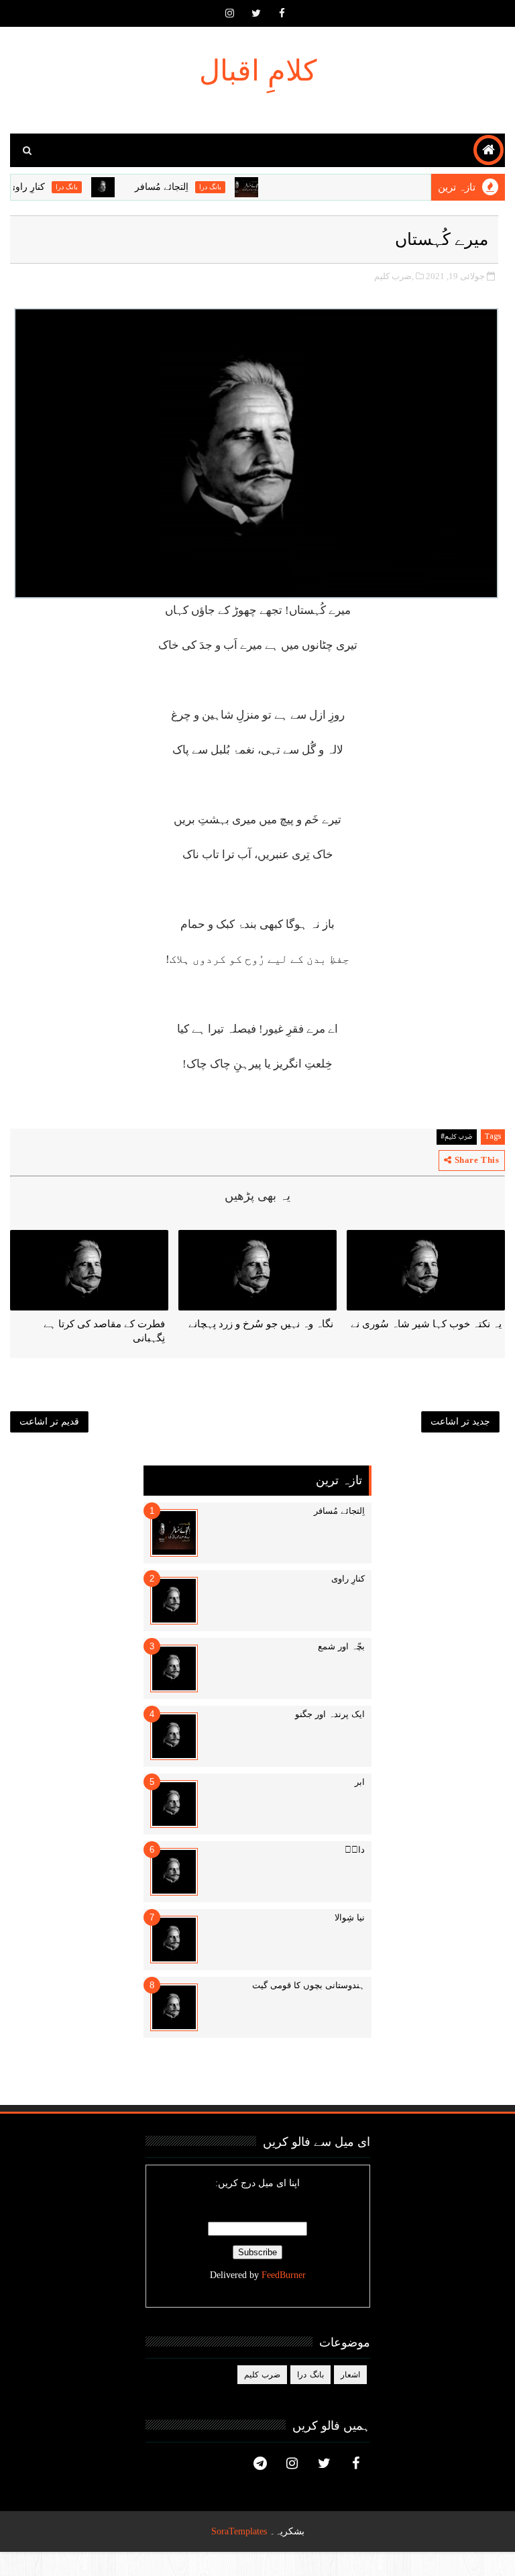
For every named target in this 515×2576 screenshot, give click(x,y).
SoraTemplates (239, 2531)
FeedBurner (284, 2275)
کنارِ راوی (47, 187)
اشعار (350, 2375)
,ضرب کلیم (394, 276)
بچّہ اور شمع (341, 1646)
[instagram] (230, 13)
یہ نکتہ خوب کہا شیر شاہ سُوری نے (426, 1324)
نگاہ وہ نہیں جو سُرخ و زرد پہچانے (261, 1324)
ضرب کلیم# (457, 1137)
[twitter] (256, 13)
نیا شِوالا (350, 1917)
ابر (360, 1782)
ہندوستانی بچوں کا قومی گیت (308, 1985)
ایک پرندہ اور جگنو (330, 1714)
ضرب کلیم (263, 2375)
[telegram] (260, 2463)
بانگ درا (231, 187)
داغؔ (355, 1850)
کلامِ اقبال (258, 71)
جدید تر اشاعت (460, 1422)
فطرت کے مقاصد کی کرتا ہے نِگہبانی (104, 1331)
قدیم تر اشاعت (49, 1422)
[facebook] (282, 13)
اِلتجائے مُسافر (182, 187)
